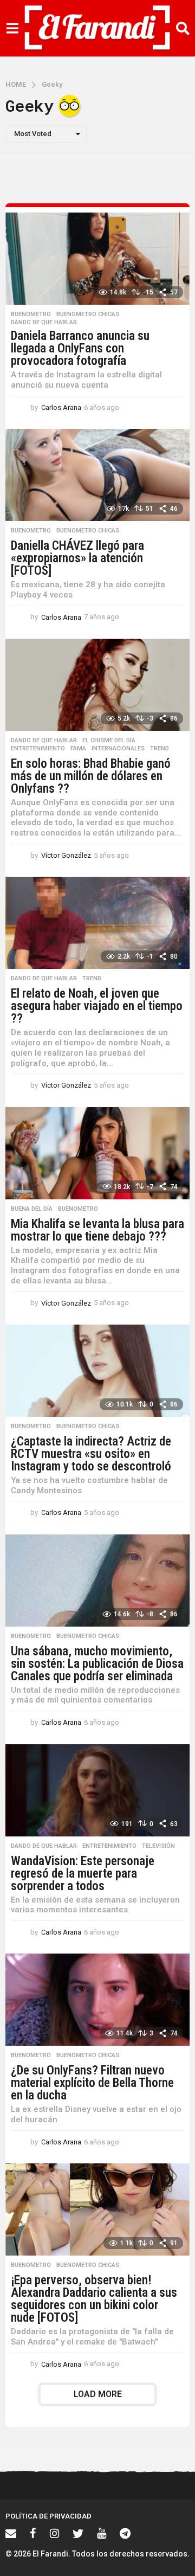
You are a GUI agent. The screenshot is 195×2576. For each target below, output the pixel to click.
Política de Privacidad (48, 2516)
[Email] (11, 2533)
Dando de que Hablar (44, 323)
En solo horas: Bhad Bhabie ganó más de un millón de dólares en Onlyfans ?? (91, 776)
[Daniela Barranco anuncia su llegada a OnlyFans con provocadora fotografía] (97, 259)
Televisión (158, 1846)
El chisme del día (109, 741)
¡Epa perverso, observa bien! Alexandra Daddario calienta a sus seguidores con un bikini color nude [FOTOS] (94, 2299)
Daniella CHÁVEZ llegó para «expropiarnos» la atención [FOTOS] (77, 558)
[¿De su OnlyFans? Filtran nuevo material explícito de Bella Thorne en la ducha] (97, 2000)
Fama (78, 749)
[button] (12, 28)
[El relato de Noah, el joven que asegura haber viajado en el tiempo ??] (97, 923)
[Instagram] (54, 2533)
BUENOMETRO (31, 314)
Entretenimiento (38, 749)
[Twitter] (78, 2533)
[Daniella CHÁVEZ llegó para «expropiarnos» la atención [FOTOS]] (97, 475)
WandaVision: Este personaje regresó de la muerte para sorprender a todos (83, 1874)
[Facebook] (33, 2533)
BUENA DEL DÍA (32, 1209)
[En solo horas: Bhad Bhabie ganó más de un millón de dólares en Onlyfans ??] (97, 685)
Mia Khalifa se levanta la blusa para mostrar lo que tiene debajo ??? (97, 1230)
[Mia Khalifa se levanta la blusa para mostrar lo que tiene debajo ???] (97, 1153)
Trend (160, 749)
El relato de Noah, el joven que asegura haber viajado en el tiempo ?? (97, 1006)
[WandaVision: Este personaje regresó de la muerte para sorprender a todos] (97, 1790)
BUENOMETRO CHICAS (88, 314)
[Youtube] (102, 2533)
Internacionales (118, 749)
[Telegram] (125, 2533)
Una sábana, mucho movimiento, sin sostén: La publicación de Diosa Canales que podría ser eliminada (97, 1664)
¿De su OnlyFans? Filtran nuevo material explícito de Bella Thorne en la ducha (92, 2083)
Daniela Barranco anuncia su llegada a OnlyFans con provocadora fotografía (80, 348)
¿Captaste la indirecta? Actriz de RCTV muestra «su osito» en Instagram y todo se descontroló (91, 1454)
